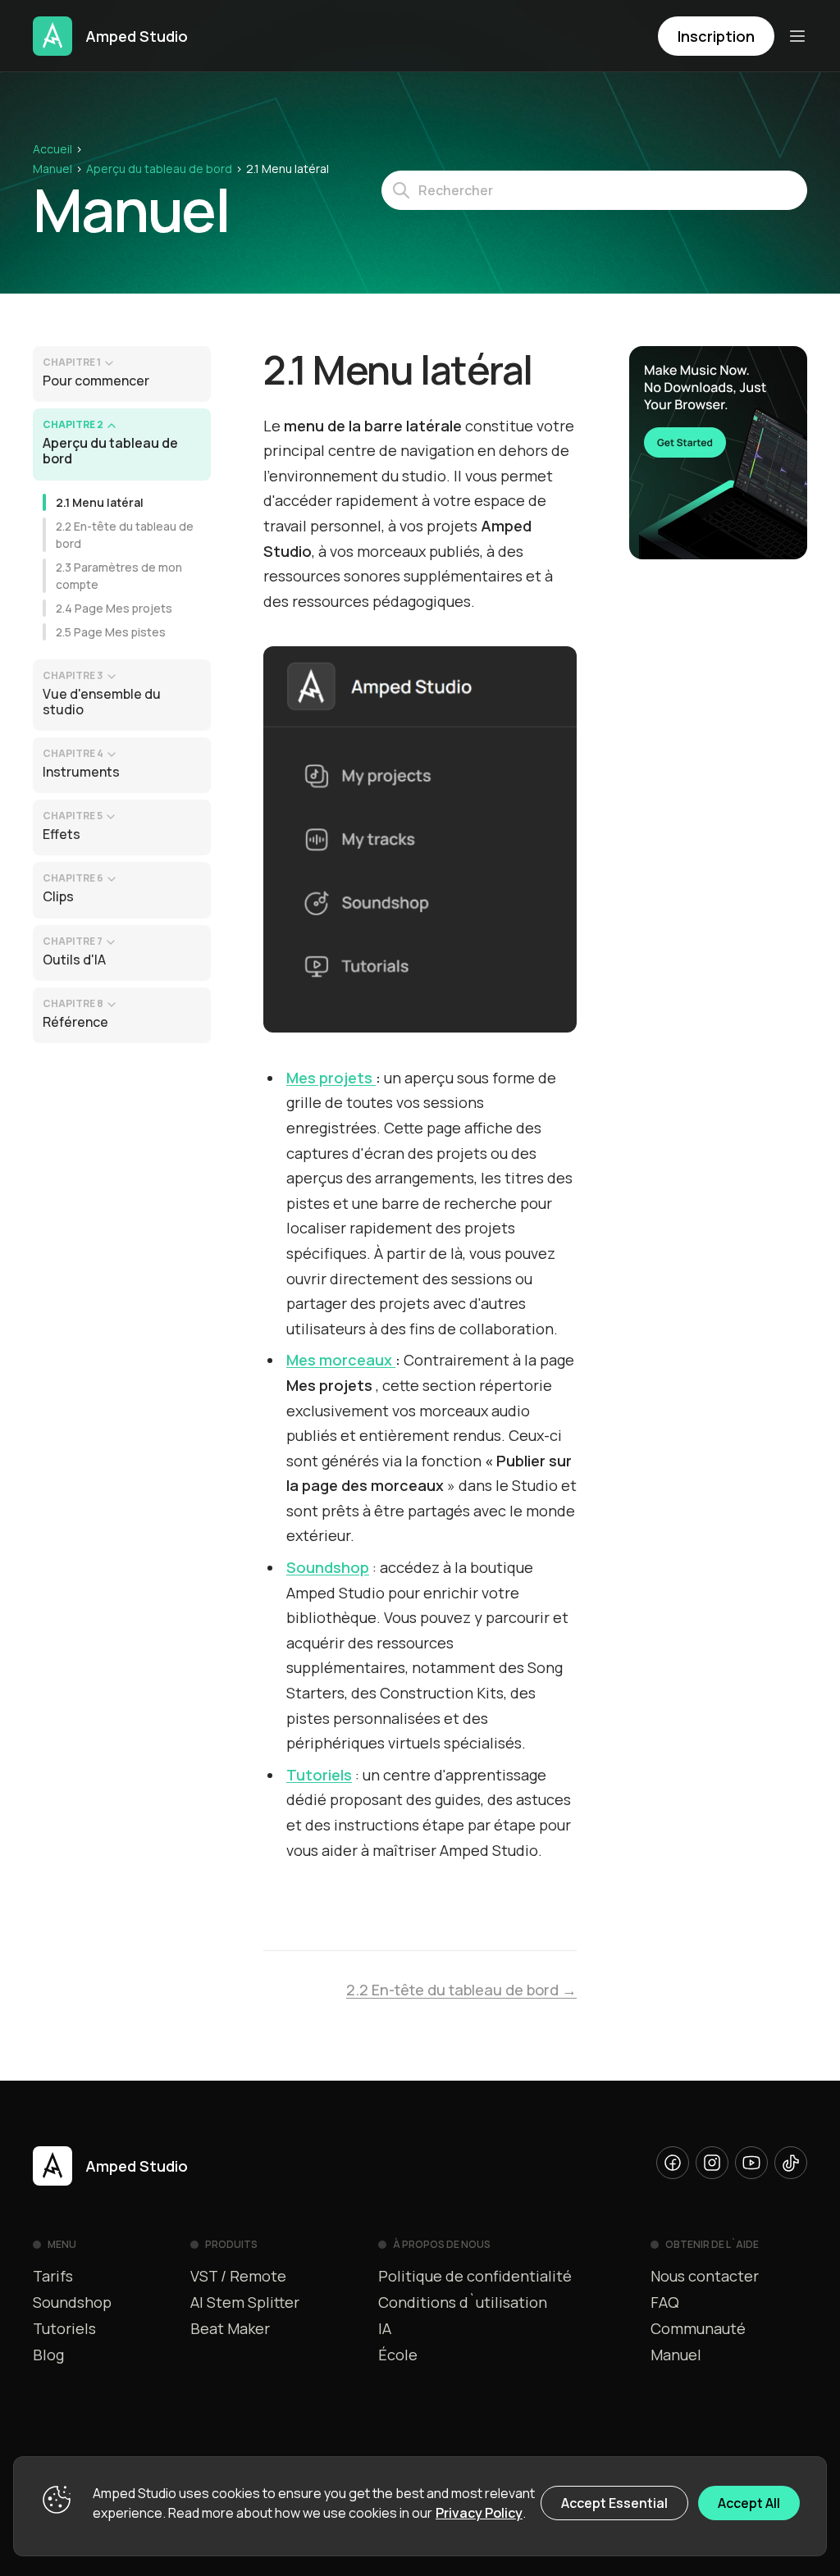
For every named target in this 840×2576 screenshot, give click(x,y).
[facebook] (673, 2163)
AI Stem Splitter (245, 2302)
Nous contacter (705, 2276)
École (398, 2355)
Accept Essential (614, 2503)
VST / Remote (238, 2276)
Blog (48, 2355)
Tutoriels (64, 2328)
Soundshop (72, 2302)
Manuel (52, 169)
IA (385, 2328)
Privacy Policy (479, 2513)
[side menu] (797, 36)
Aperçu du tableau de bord (159, 169)
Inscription (716, 36)
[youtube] (751, 2163)
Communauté (698, 2328)
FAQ (665, 2302)
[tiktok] (791, 2163)
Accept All (749, 2503)
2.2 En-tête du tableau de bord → (461, 1990)
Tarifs (53, 2276)
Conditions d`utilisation (463, 2302)
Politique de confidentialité (475, 2276)
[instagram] (712, 2163)
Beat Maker (230, 2328)
